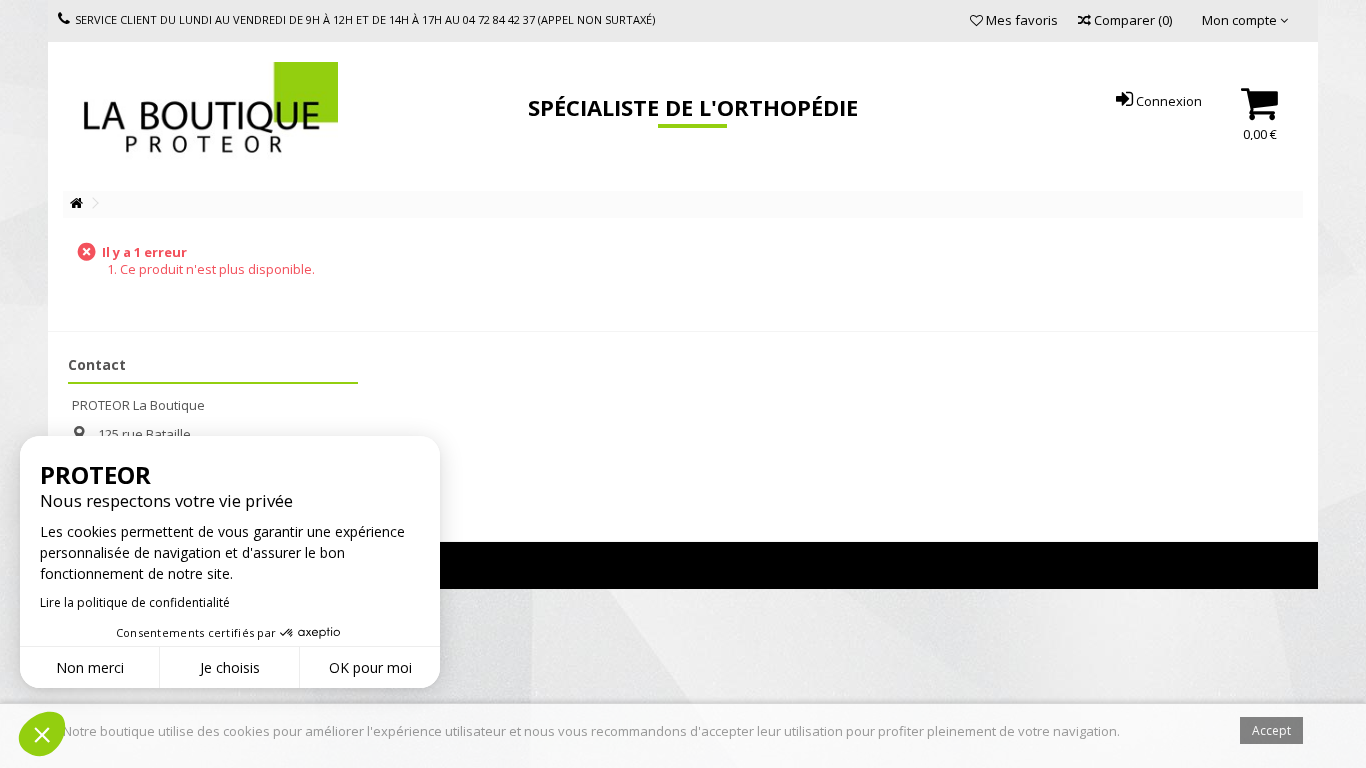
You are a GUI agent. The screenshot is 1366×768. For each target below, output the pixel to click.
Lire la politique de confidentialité (135, 602)
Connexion (1167, 101)
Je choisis (230, 667)
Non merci (90, 667)
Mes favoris (1020, 20)
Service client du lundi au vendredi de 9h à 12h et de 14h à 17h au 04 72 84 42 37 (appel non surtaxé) (365, 19)
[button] (42, 734)
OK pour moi (370, 667)
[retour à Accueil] (76, 203)
